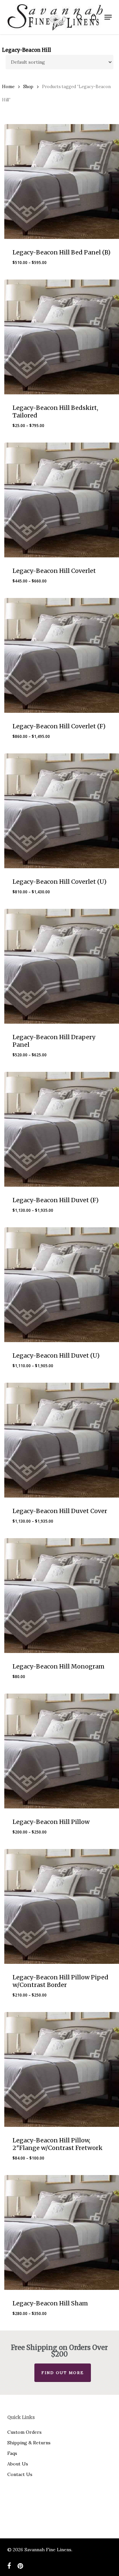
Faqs (12, 2453)
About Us (18, 2464)
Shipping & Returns (29, 2443)
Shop (28, 87)
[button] (108, 17)
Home (8, 87)
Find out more (63, 2373)
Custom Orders (24, 2432)
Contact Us (20, 2474)
